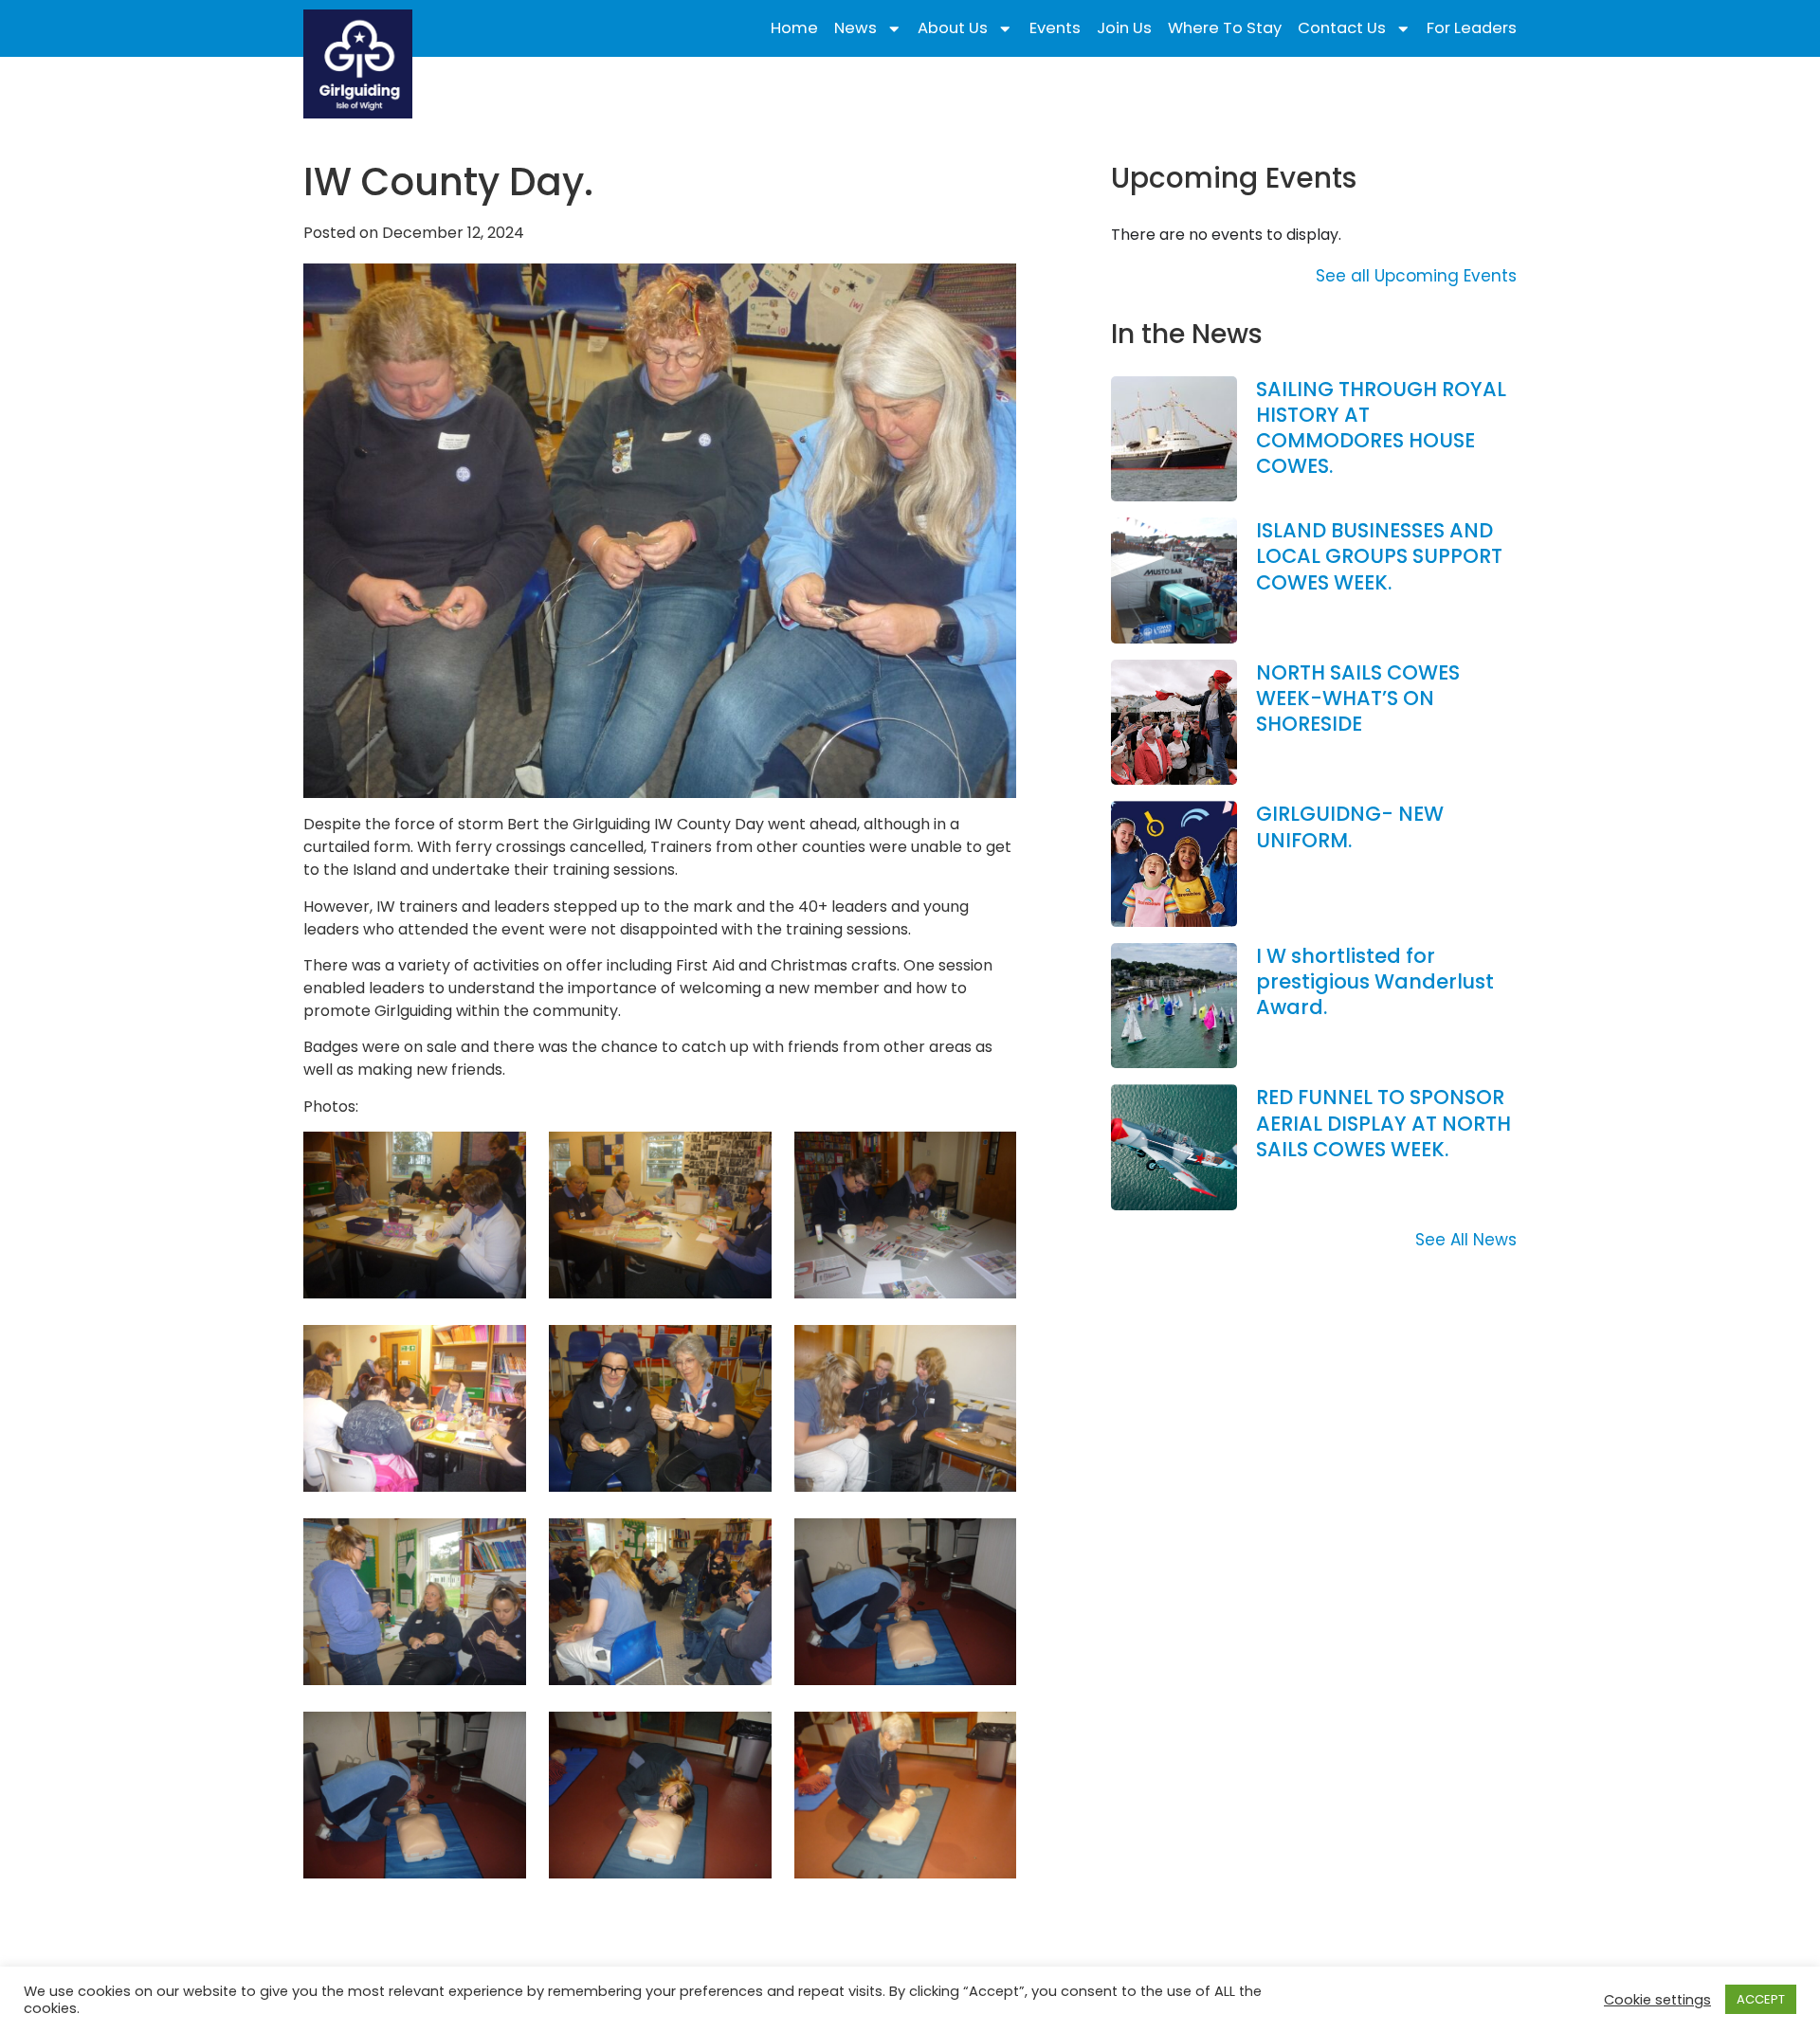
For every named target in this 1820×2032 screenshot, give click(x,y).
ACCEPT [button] (1761, 1999)
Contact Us (1342, 28)
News (855, 28)
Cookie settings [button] (1657, 2000)
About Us (953, 28)
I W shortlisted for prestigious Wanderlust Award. (1375, 982)
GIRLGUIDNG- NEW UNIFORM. (1350, 826)
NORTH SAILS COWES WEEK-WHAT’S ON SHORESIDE (1358, 698)
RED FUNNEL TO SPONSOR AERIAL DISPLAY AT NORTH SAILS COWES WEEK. (1383, 1123)
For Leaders (1472, 28)
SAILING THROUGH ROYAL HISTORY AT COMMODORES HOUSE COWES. (1381, 428)
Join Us (1124, 28)
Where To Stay (1225, 28)
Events (1055, 28)
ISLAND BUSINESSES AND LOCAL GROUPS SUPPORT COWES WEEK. (1379, 556)
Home (794, 28)
